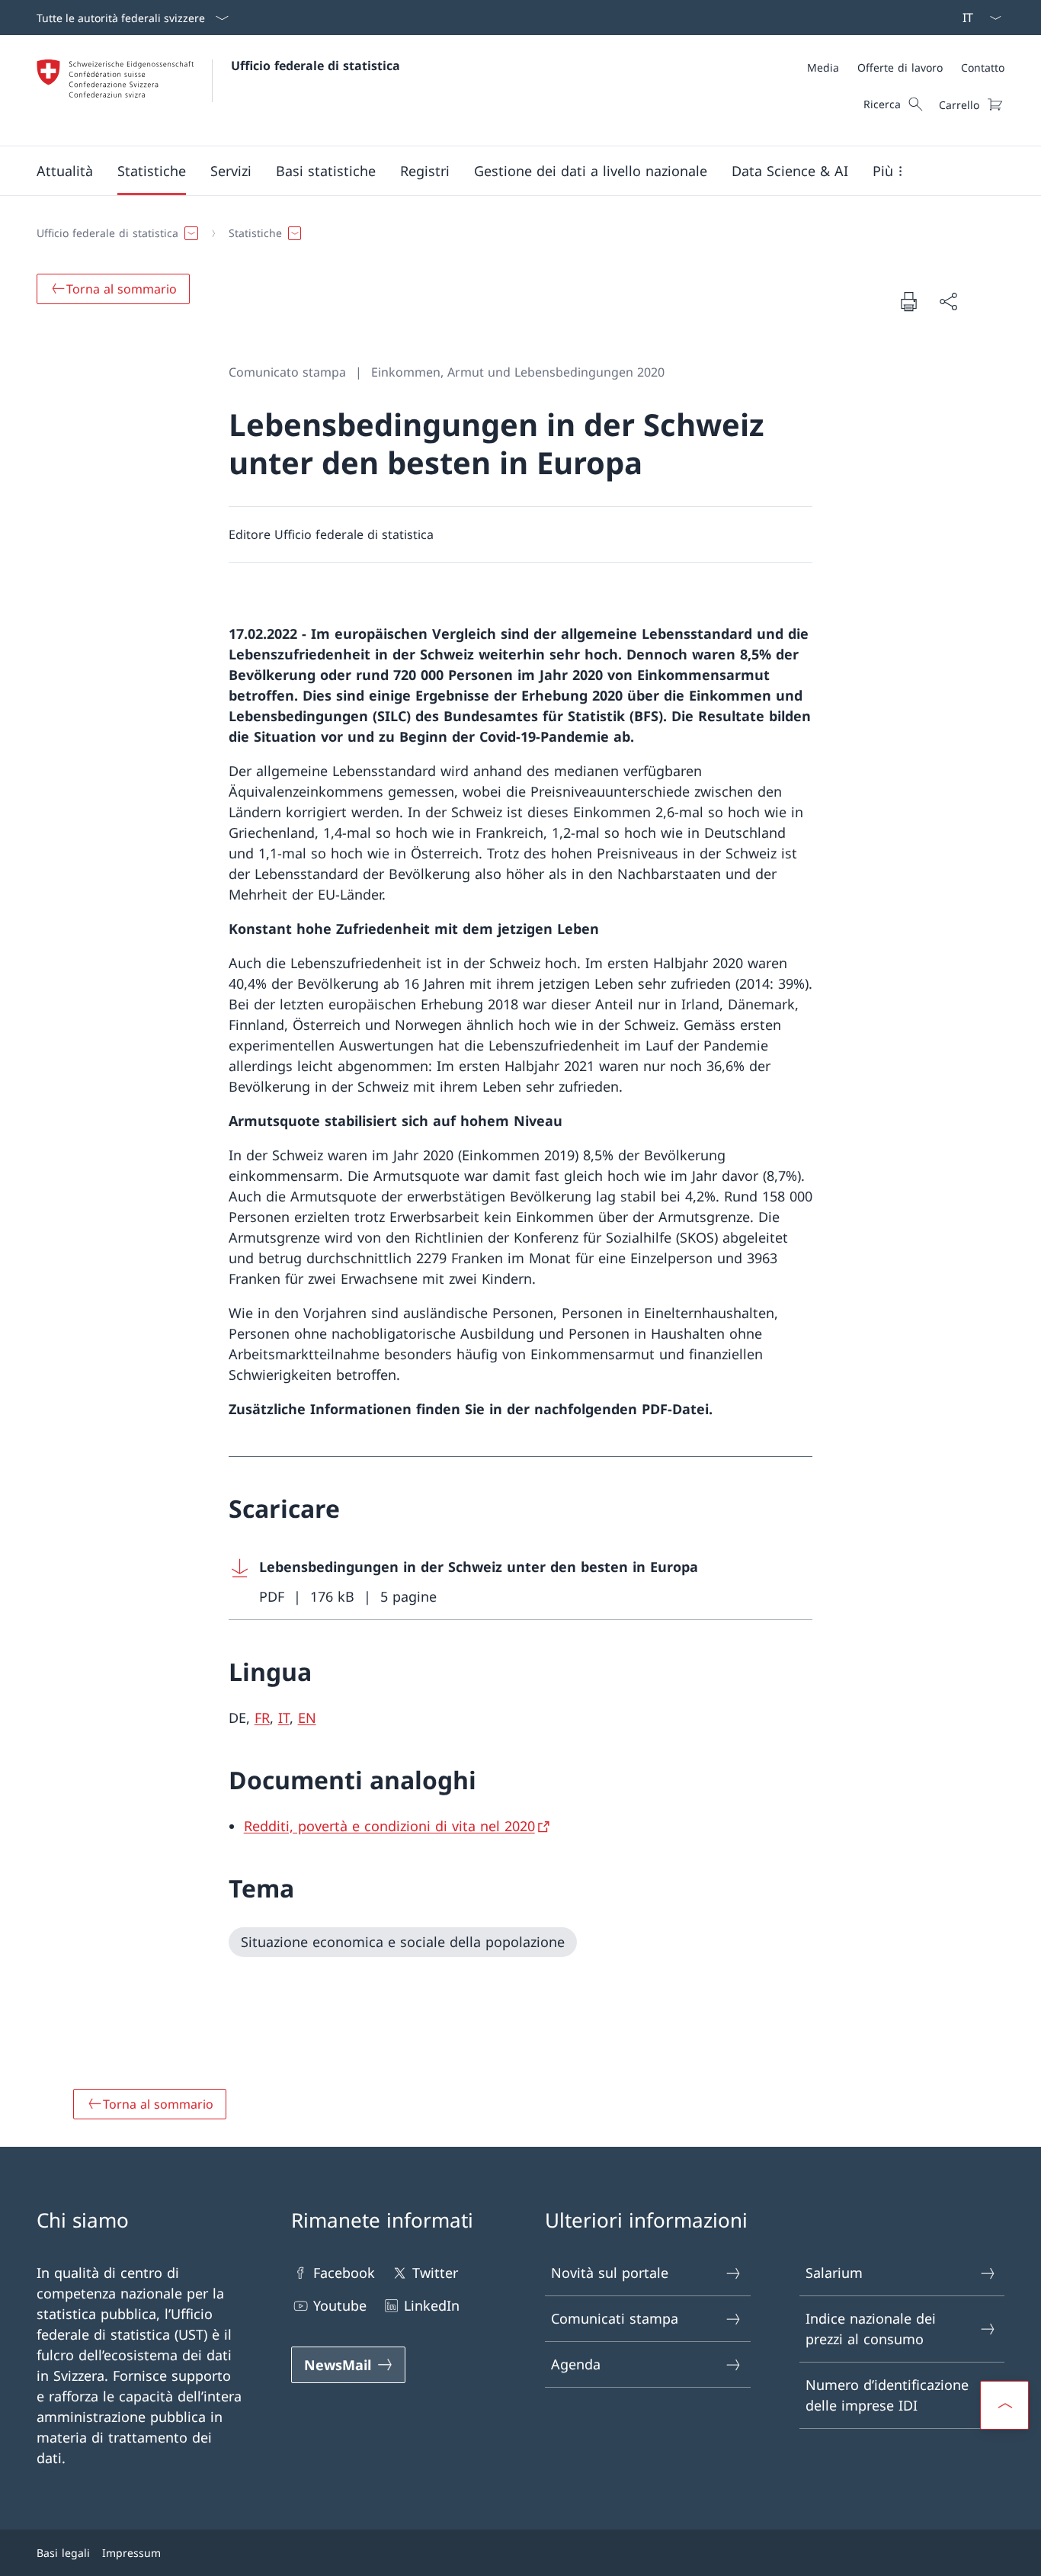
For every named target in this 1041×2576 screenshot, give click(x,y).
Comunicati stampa (615, 2318)
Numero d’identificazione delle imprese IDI (887, 2395)
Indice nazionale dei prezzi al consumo (871, 2329)
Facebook (344, 2273)
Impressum (131, 2553)
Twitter (435, 2273)
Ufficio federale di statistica (316, 66)
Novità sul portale (610, 2273)
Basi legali (63, 2553)
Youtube (340, 2305)
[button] (65, 171)
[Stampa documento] (908, 301)
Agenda (576, 2364)
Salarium (834, 2273)
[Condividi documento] (948, 302)
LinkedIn (432, 2305)
